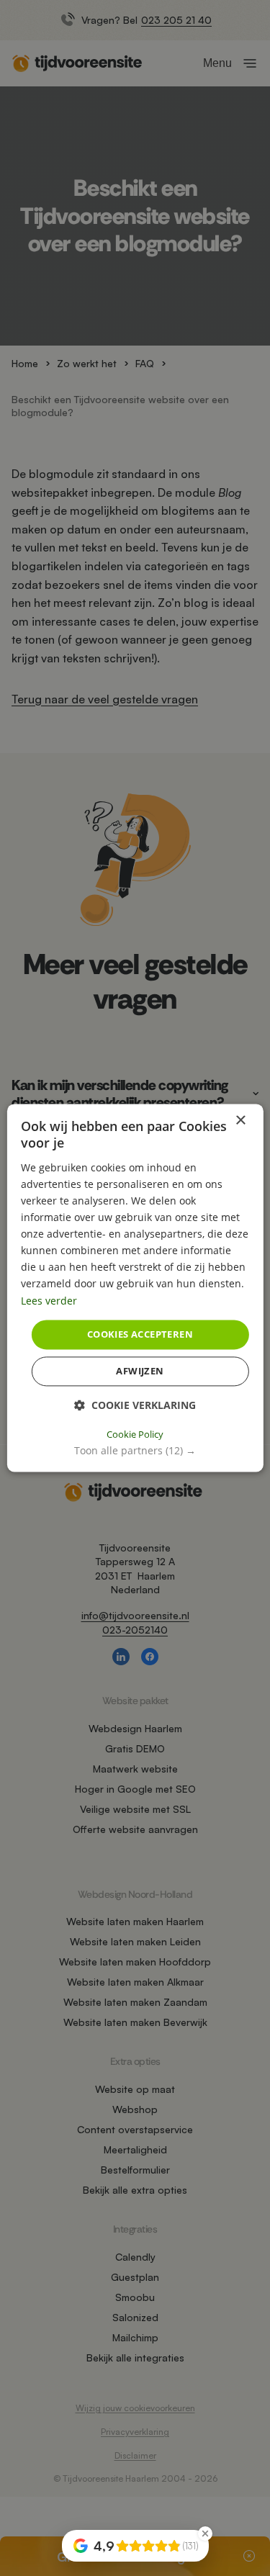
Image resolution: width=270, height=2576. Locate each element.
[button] (135, 1451)
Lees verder (49, 1301)
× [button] (240, 1121)
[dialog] (135, 1288)
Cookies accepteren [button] (140, 1334)
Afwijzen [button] (140, 1372)
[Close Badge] (205, 2534)
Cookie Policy (135, 1435)
